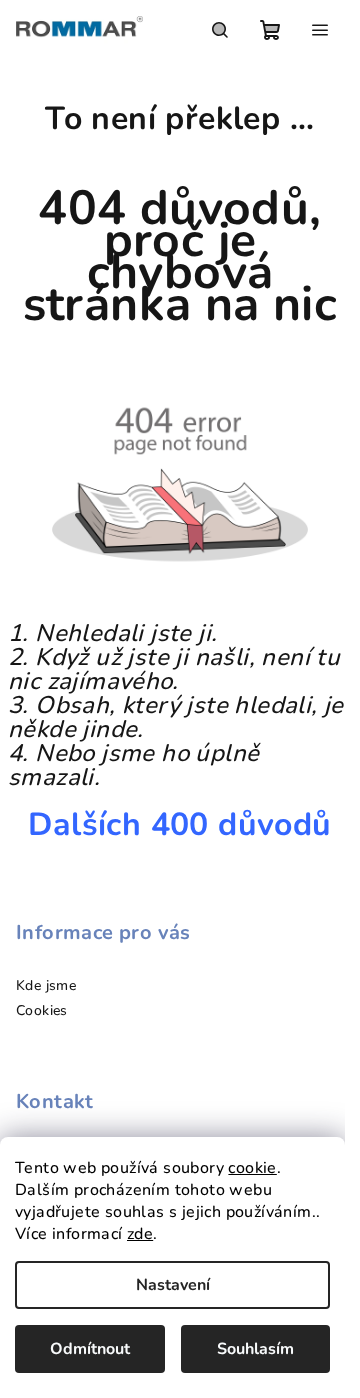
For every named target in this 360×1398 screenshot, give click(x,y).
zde (140, 1234)
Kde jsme (46, 985)
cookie (252, 1168)
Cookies (42, 1010)
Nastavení (173, 1285)
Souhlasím (255, 1349)
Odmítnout (90, 1349)
